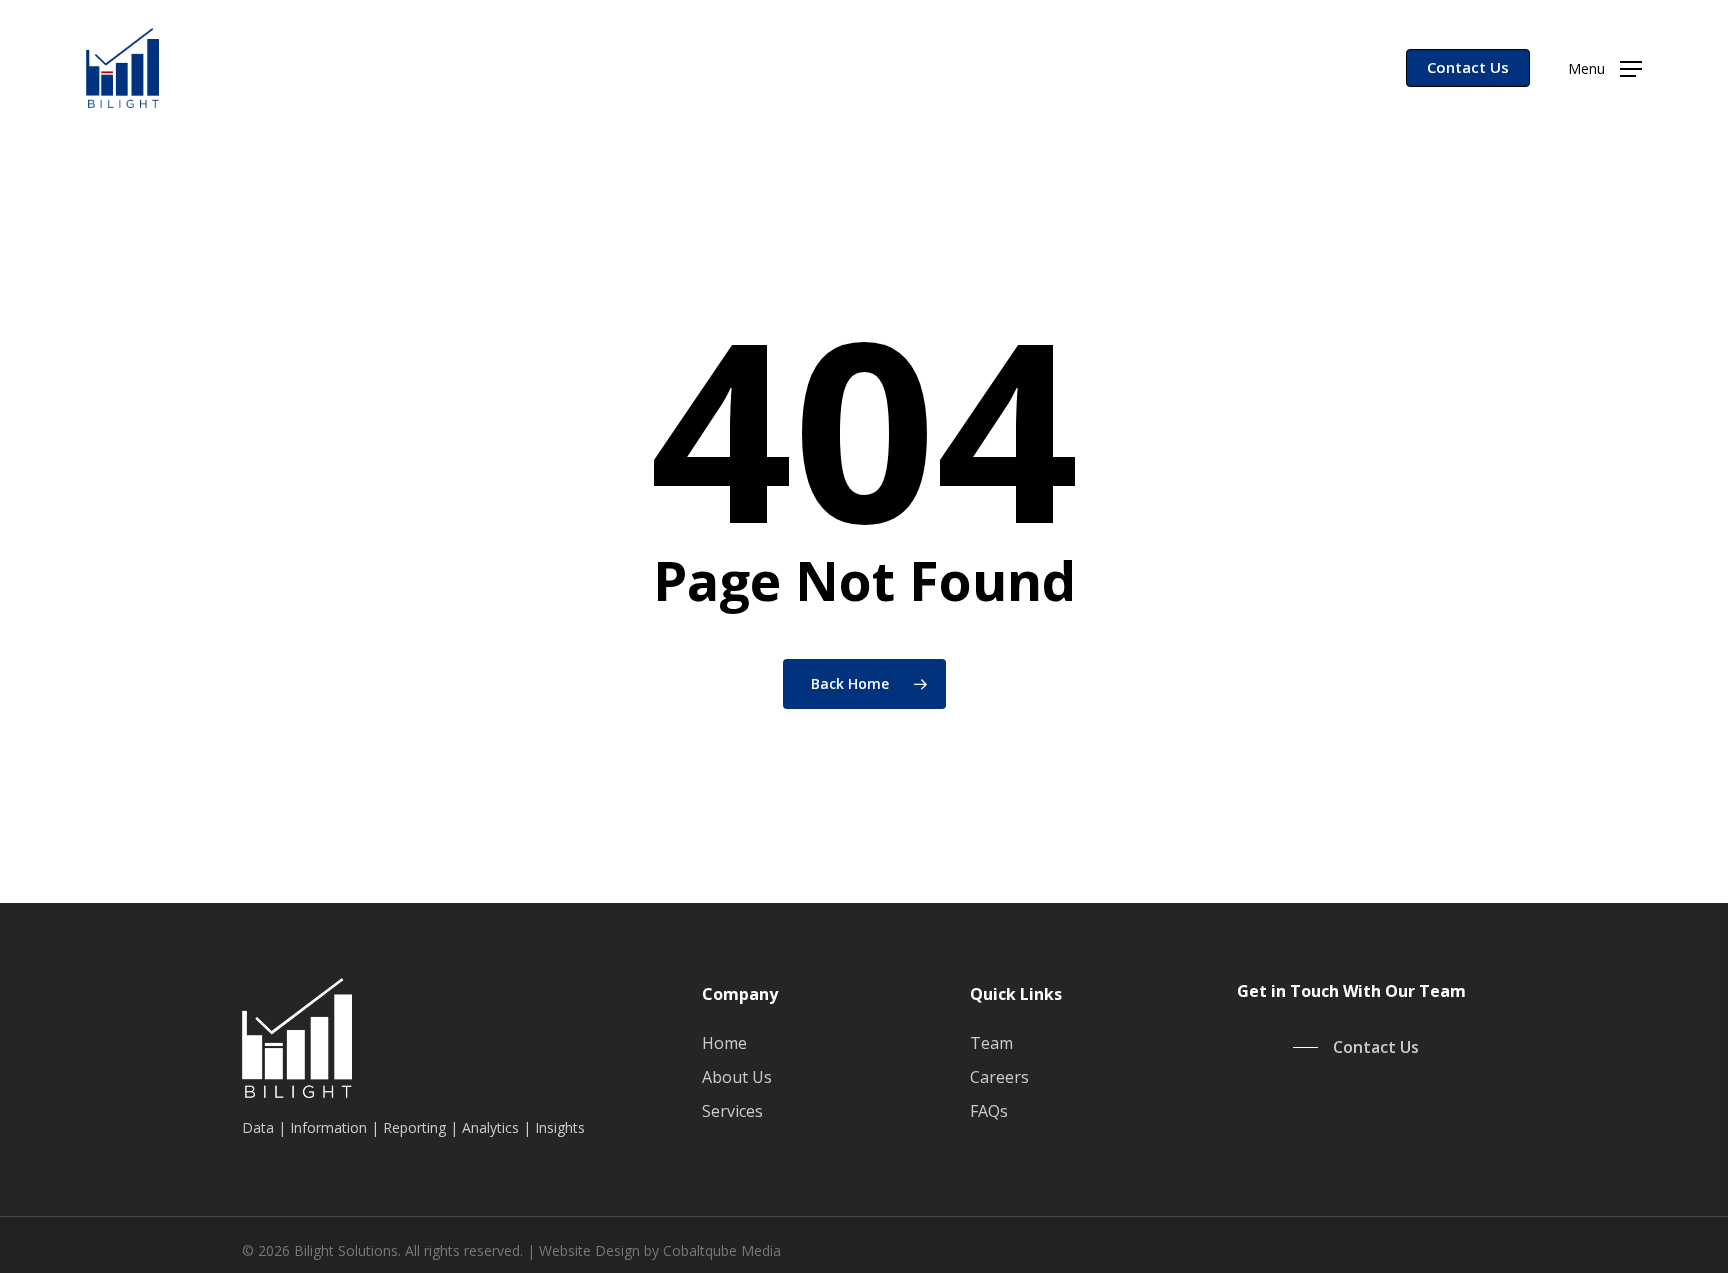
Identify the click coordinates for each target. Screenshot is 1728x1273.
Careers (999, 1077)
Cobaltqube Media (722, 1250)
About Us (737, 1077)
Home (724, 1043)
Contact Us (1468, 67)
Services (732, 1111)
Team (991, 1043)
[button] (1605, 68)
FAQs (989, 1111)
